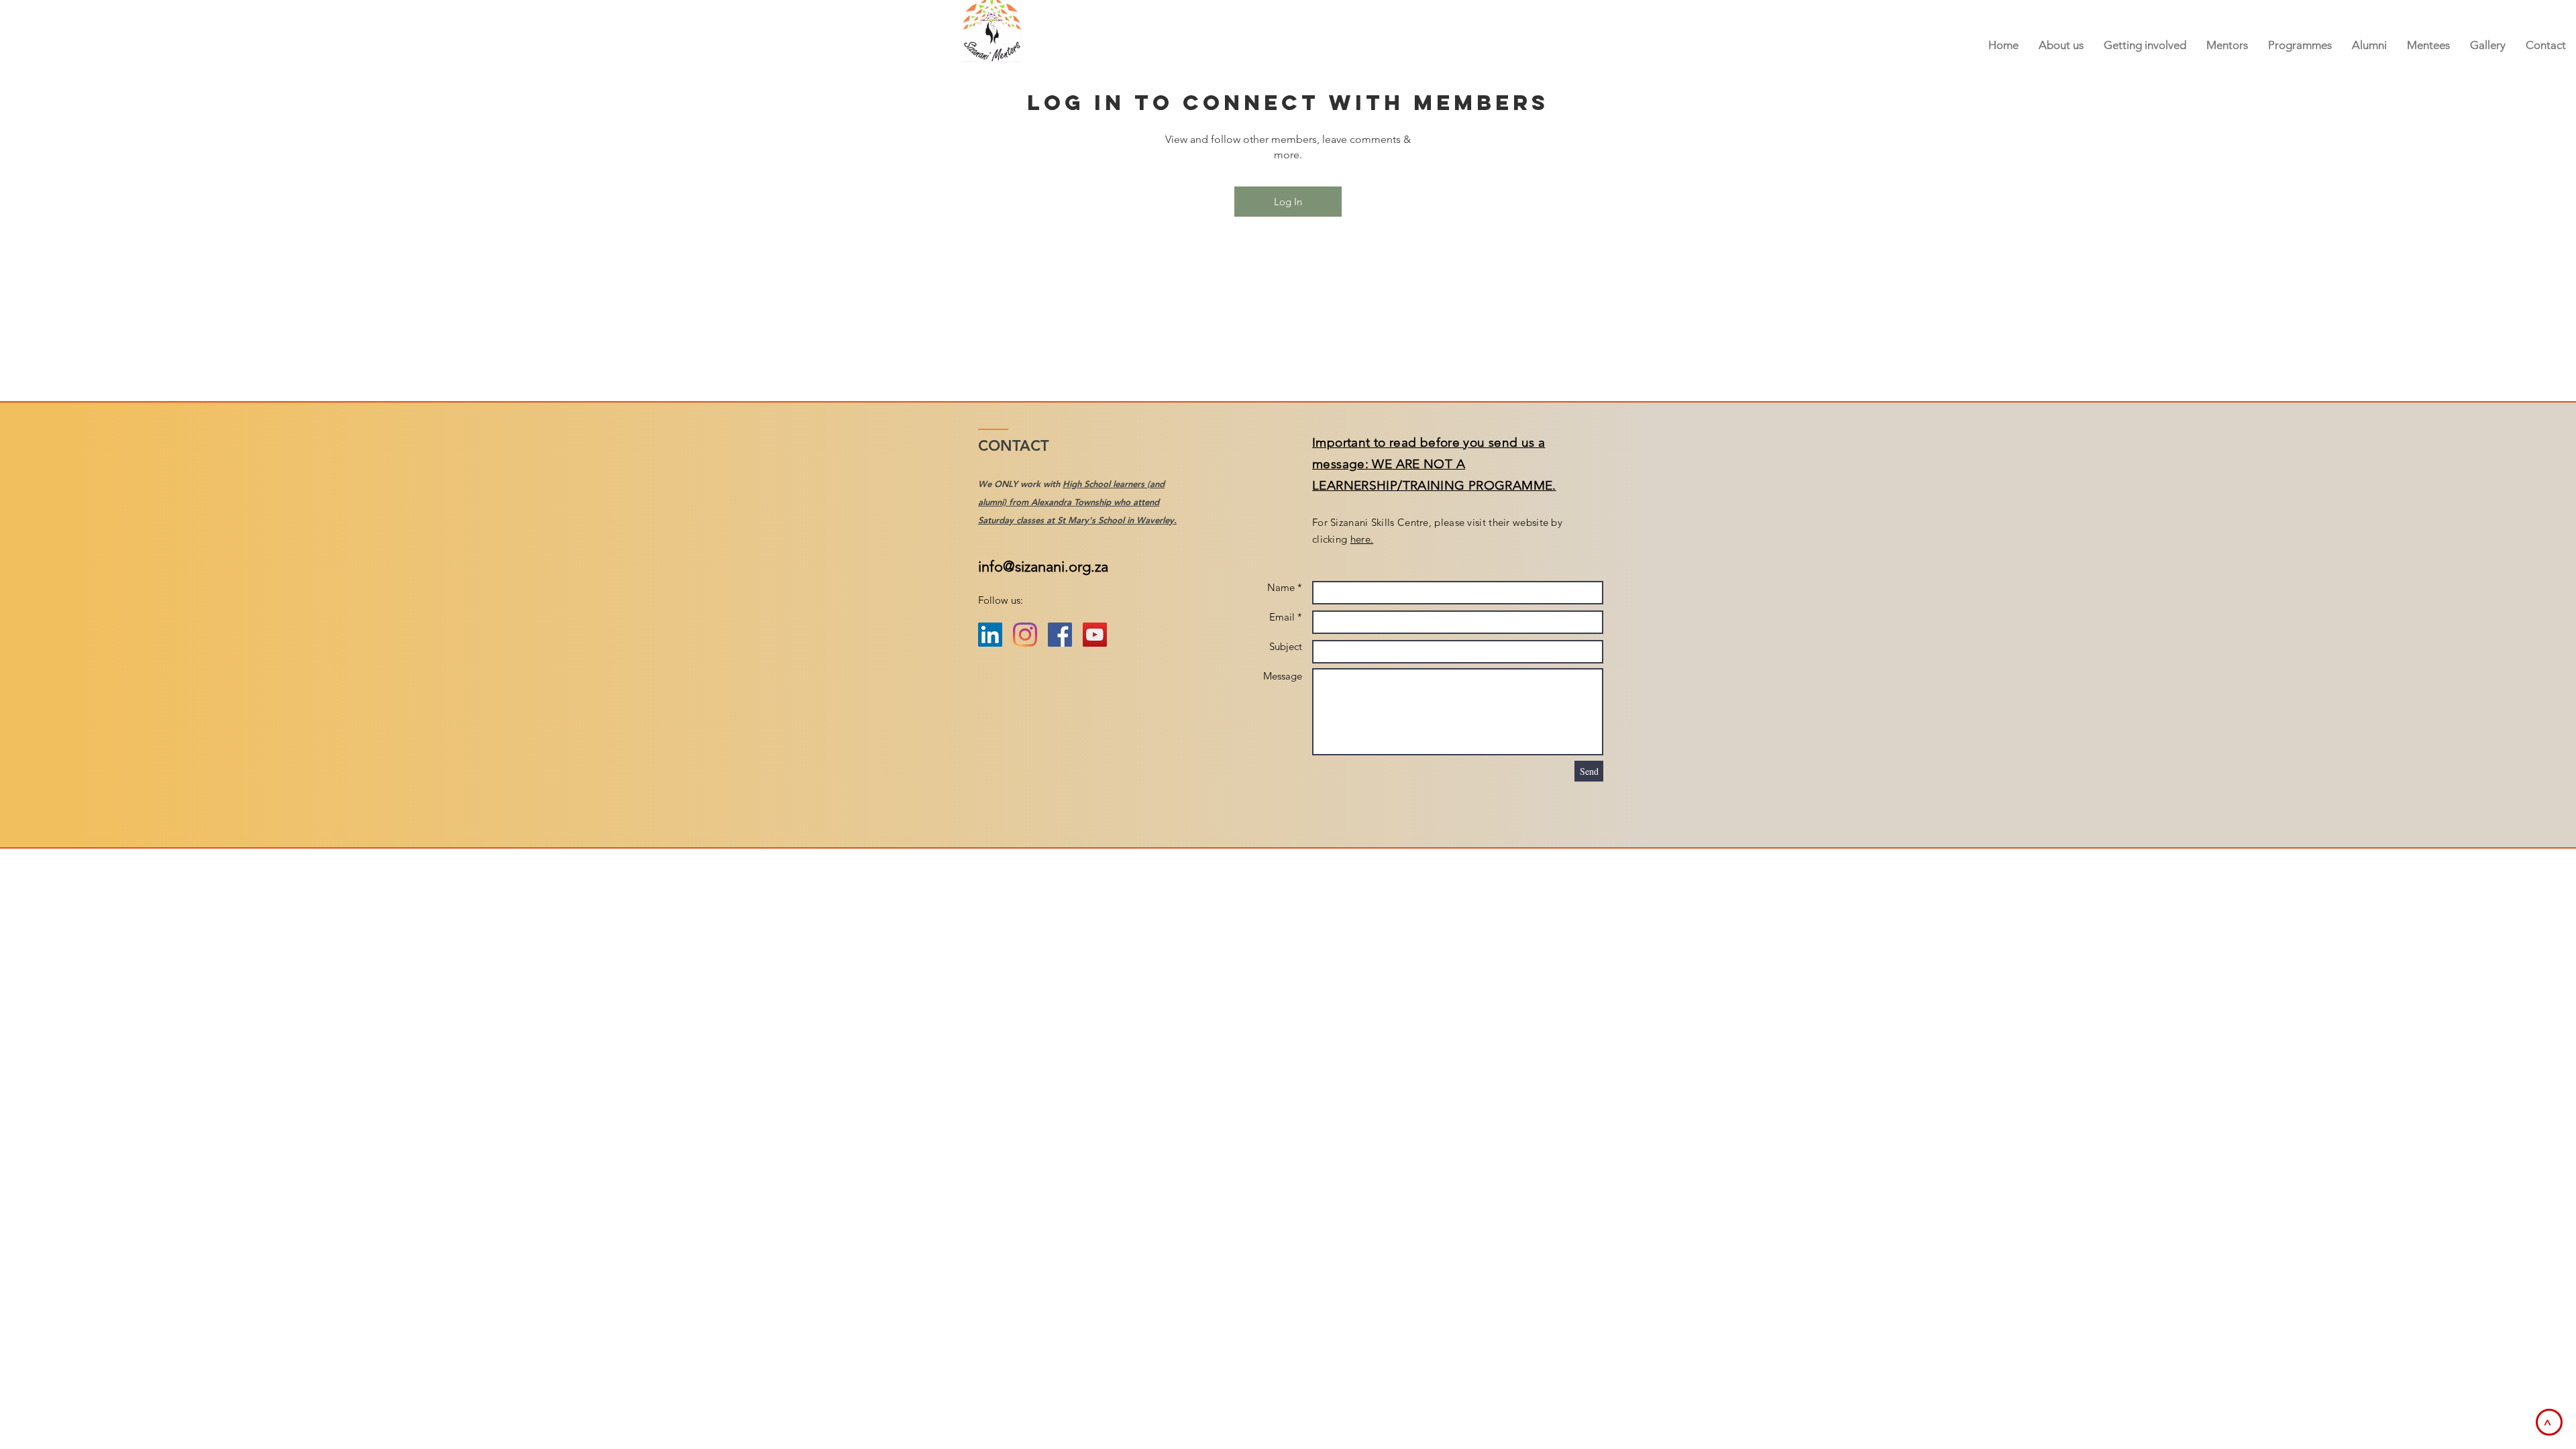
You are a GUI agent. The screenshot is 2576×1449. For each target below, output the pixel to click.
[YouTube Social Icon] (1095, 635)
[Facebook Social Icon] (1060, 635)
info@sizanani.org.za (1043, 567)
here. (1362, 539)
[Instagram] (1025, 635)
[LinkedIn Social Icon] (990, 635)
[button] (2227, 45)
